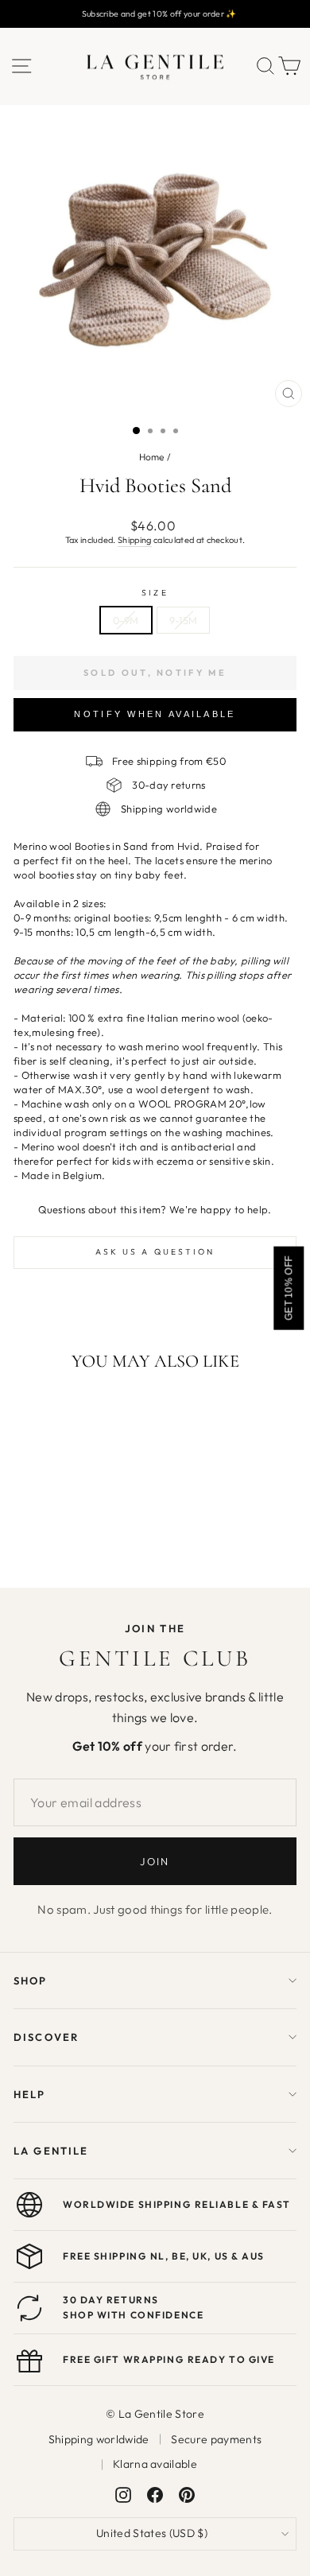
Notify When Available (155, 714)
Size (155, 593)
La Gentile (51, 2151)
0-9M (126, 620)
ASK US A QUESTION (155, 1252)
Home (152, 457)
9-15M (184, 620)
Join (155, 1861)
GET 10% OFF (289, 1288)
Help (30, 2094)
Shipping (135, 540)
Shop (31, 1980)
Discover (46, 2037)
